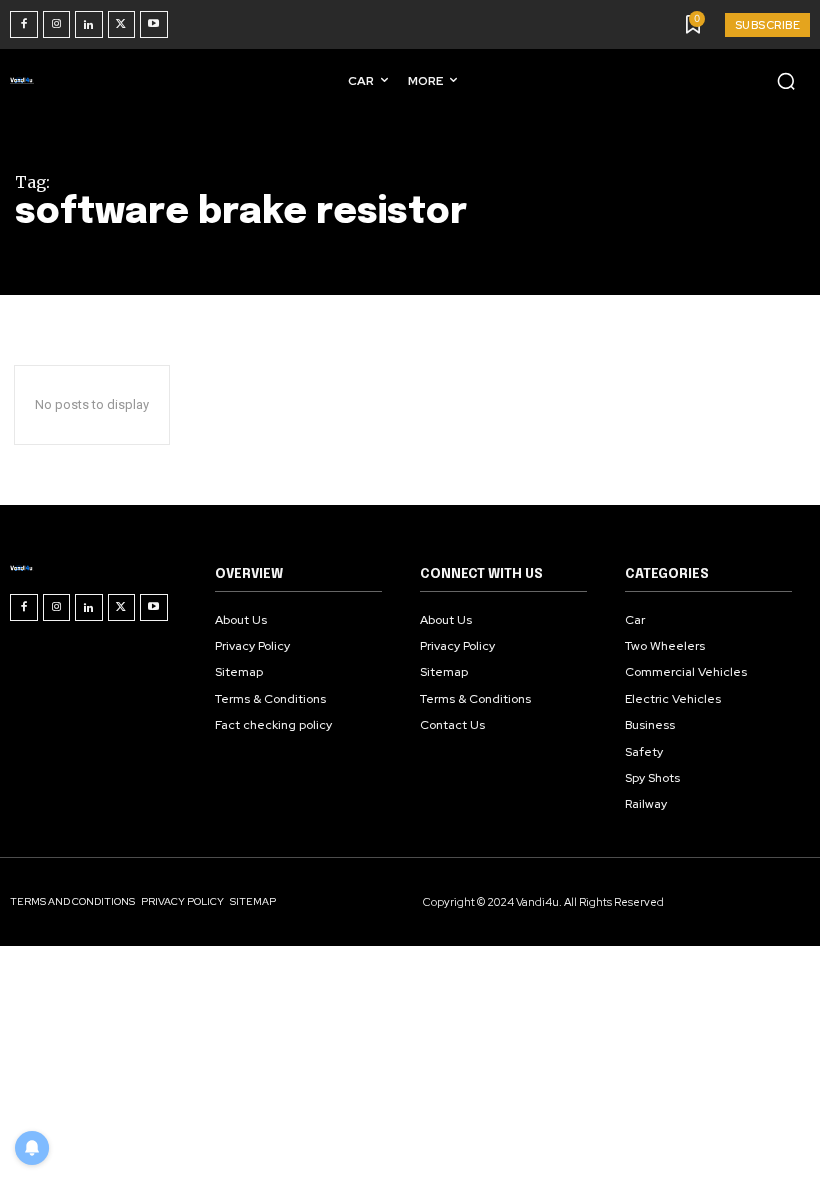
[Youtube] (154, 25)
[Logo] (26, 80)
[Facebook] (24, 25)
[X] (122, 25)
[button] (786, 81)
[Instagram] (57, 25)
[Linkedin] (89, 25)
